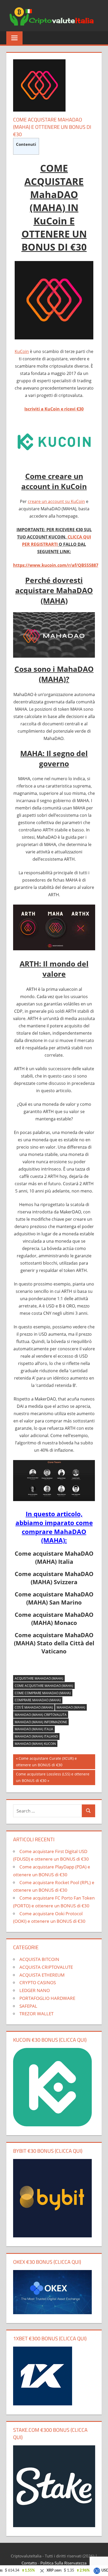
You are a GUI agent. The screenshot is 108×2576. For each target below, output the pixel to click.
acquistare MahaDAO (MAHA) (39, 1678)
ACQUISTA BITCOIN (39, 1959)
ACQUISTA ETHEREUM (42, 1975)
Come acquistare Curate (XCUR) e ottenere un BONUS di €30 (46, 1761)
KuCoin (22, 351)
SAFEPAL (28, 2006)
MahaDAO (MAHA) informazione (41, 1722)
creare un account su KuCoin (56, 501)
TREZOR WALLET (36, 2014)
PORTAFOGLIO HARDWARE (47, 1998)
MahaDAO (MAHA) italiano (36, 1736)
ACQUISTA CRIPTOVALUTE (46, 1967)
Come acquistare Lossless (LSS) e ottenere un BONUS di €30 (53, 1777)
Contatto (29, 2563)
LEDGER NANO (35, 1990)
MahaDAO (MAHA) (71, 1707)
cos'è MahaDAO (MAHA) (34, 1707)
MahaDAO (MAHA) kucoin (35, 1744)
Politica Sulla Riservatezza (63, 2563)
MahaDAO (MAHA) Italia (34, 1729)
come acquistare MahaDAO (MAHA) (44, 1686)
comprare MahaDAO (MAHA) (38, 1700)
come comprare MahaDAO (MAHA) (43, 1693)
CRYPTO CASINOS (38, 1982)
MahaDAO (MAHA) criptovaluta (41, 1715)
